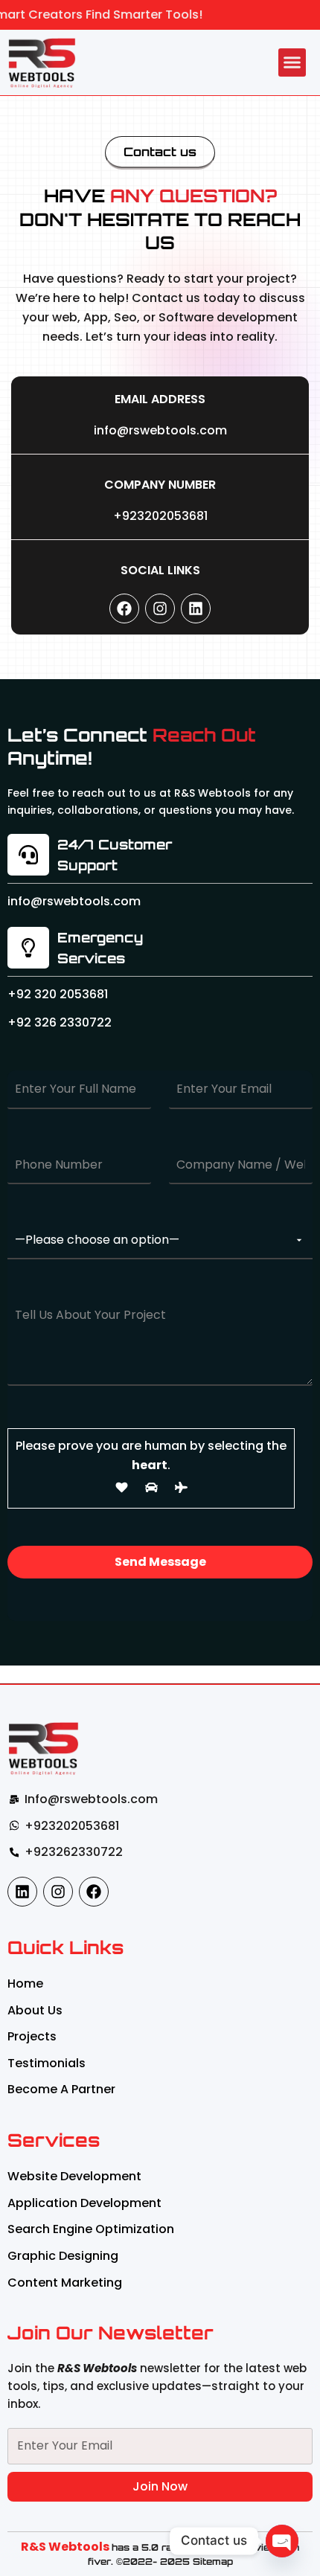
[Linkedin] (196, 608)
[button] (292, 62)
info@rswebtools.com (160, 430)
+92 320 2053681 (58, 994)
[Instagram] (160, 608)
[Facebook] (124, 608)
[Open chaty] (282, 2541)
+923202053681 (160, 516)
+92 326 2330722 (60, 1022)
